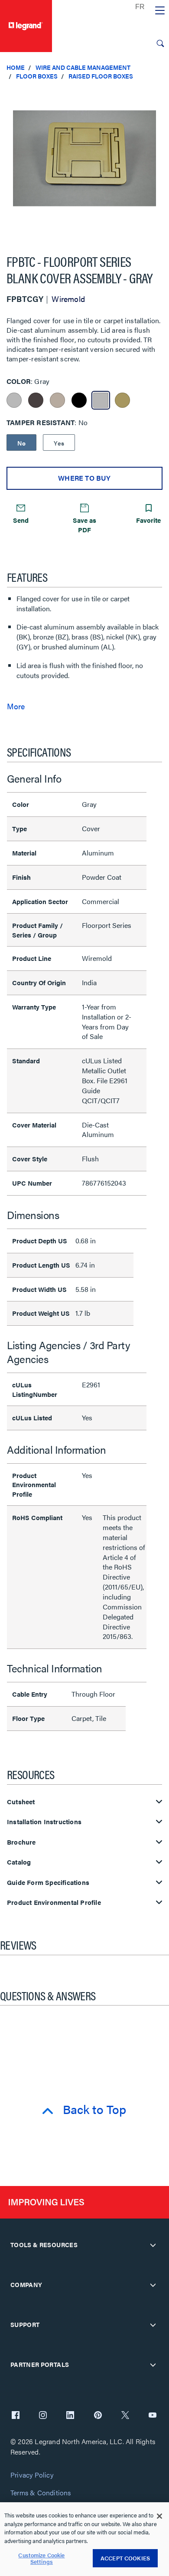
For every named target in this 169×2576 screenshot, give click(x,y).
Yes (59, 443)
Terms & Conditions (41, 2493)
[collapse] (153, 2245)
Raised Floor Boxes (101, 76)
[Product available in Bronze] (36, 400)
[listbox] (84, 163)
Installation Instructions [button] (44, 1822)
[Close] (159, 2516)
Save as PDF (84, 524)
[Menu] (160, 11)
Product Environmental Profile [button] (54, 1903)
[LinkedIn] (70, 2416)
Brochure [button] (21, 1842)
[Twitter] (125, 2416)
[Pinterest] (98, 2416)
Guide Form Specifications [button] (48, 1883)
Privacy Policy (32, 2475)
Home (16, 67)
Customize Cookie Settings (41, 2558)
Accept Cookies (125, 2558)
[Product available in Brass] (122, 400)
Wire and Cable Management (83, 67)
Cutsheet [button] (21, 1802)
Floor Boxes (37, 76)
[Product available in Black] (79, 400)
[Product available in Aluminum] (14, 400)
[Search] (160, 43)
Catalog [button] (19, 1862)
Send (21, 520)
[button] (160, 95)
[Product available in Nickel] (57, 400)
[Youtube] (153, 2416)
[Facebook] (16, 2416)
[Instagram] (43, 2416)
